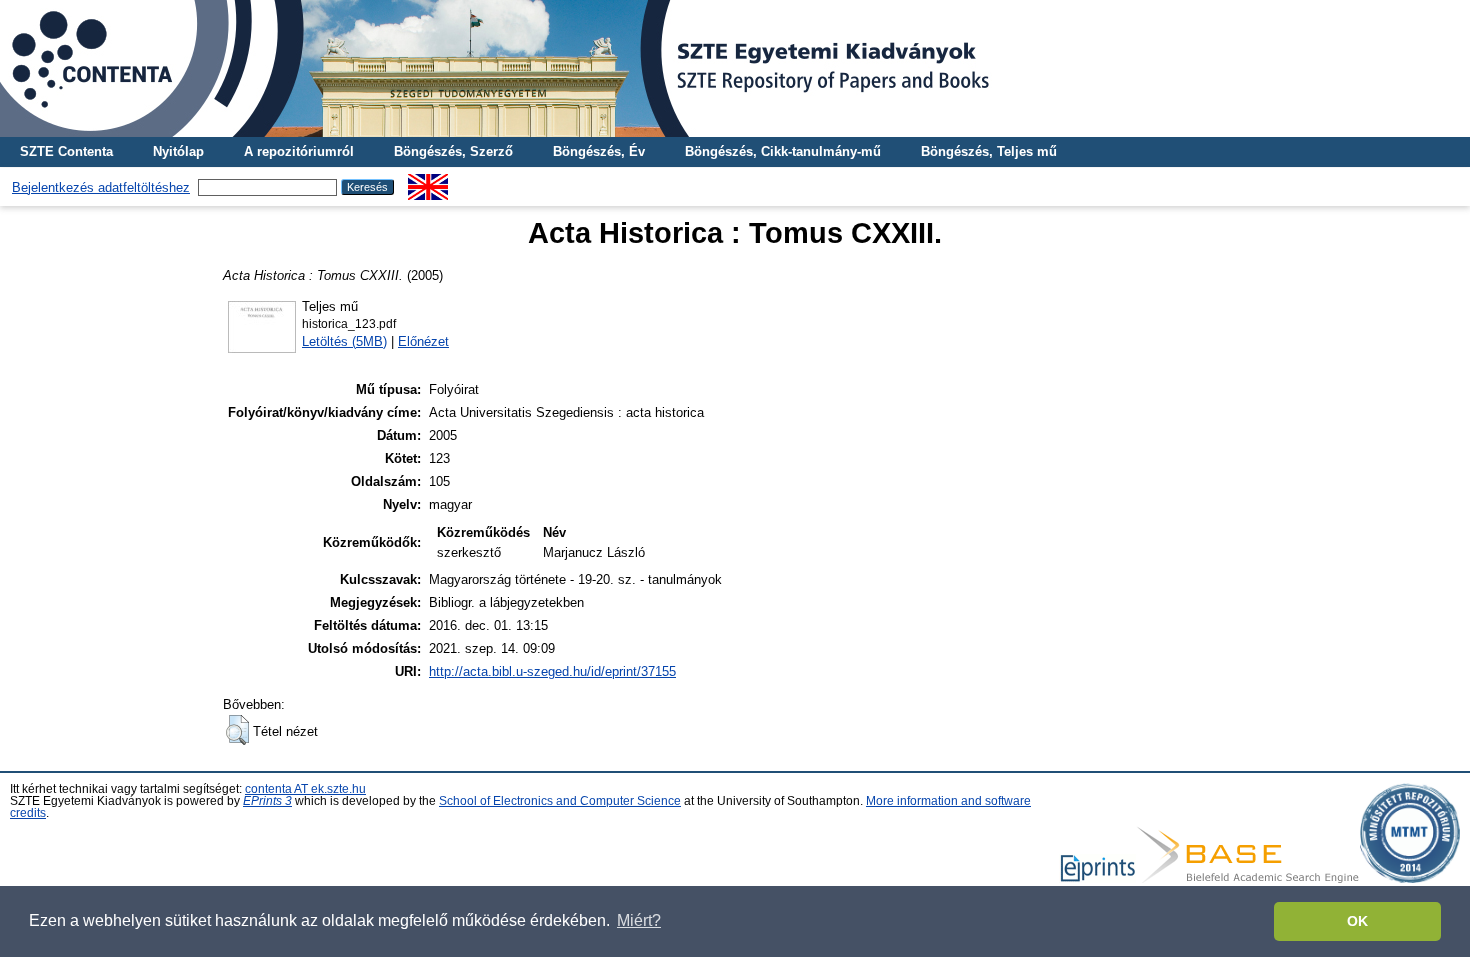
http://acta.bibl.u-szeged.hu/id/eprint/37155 (552, 671)
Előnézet (423, 341)
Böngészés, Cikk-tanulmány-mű (783, 151)
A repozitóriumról (299, 151)
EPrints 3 (267, 801)
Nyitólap (178, 151)
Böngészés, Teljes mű (989, 151)
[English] (428, 181)
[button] (237, 730)
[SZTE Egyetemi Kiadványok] (735, 68)
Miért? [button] (639, 920)
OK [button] (1357, 921)
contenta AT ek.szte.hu (305, 789)
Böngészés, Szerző (453, 151)
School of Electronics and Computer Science (560, 801)
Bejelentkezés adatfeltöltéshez (101, 187)
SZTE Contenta (66, 151)
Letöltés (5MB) (344, 341)
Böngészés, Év (599, 151)
